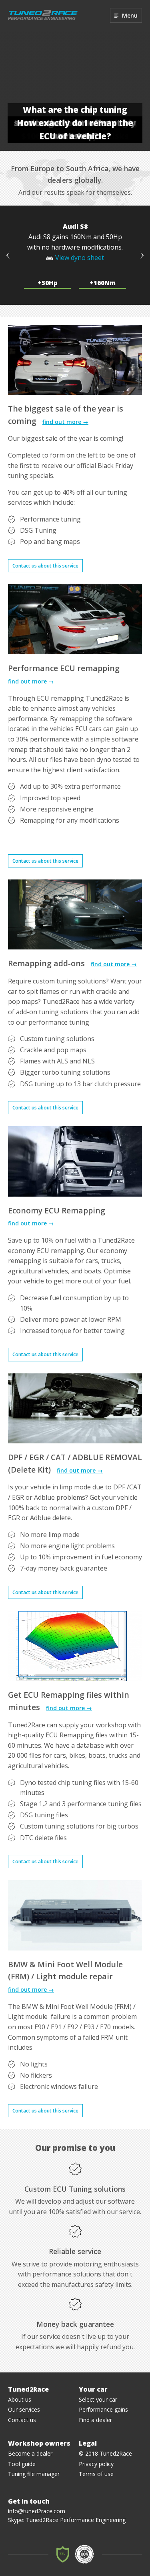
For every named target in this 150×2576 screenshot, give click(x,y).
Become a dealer (30, 2453)
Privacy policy (96, 2464)
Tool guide (22, 2464)
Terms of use (96, 2474)
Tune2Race (43, 15)
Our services (24, 2409)
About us (20, 2399)
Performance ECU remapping (64, 668)
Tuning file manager (34, 2474)
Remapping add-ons (46, 963)
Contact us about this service (45, 566)
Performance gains (103, 2409)
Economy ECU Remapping (57, 1210)
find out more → (65, 422)
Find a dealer (95, 2420)
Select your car (98, 2399)
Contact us (22, 2420)
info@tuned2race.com (37, 2511)
